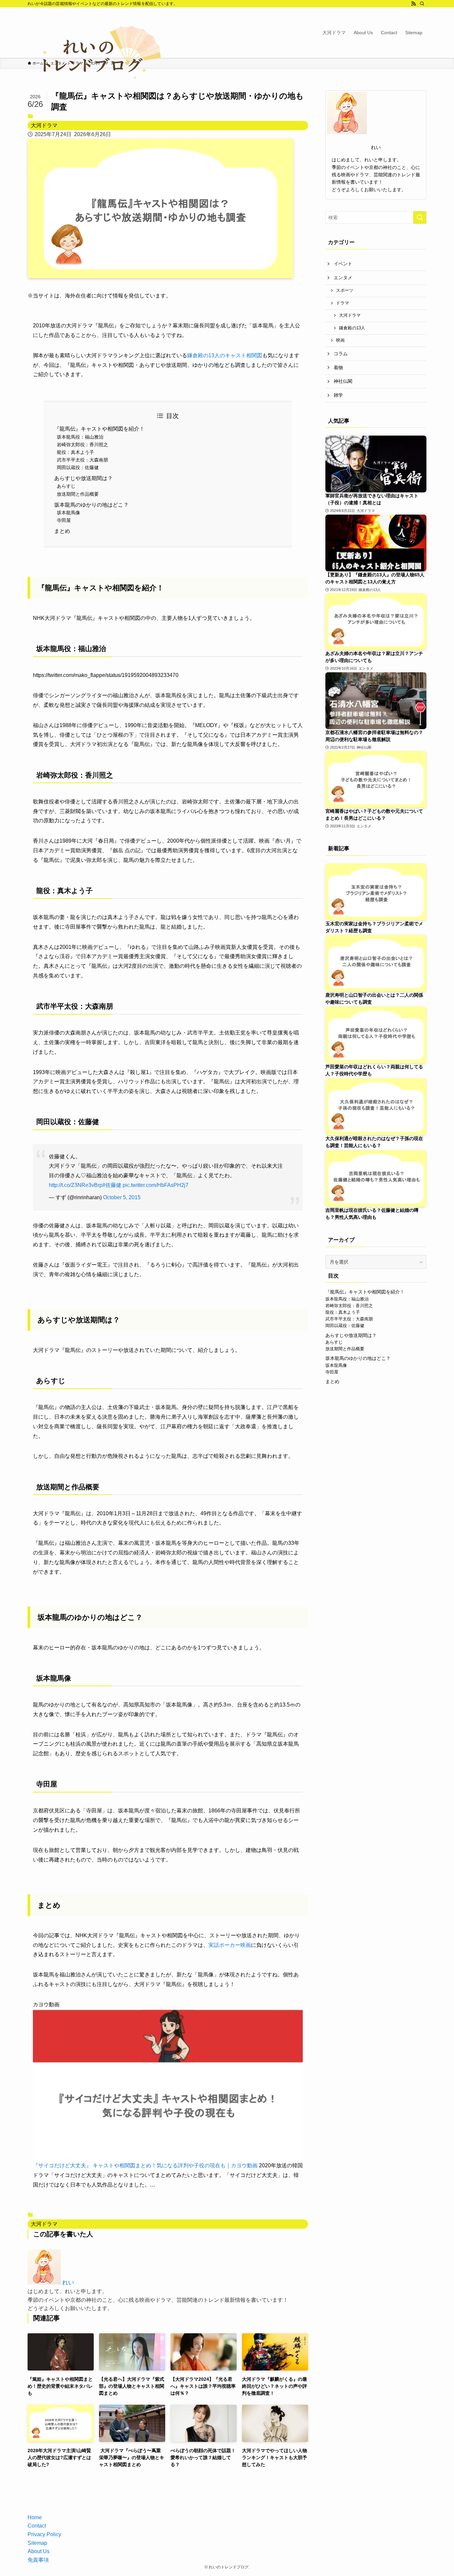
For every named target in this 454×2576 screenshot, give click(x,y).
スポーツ (345, 291)
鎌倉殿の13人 (352, 328)
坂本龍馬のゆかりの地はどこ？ (91, 505)
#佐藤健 (112, 1185)
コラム (341, 354)
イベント (343, 264)
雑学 (338, 395)
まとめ (62, 531)
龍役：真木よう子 (75, 452)
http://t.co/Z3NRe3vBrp (76, 1185)
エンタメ (343, 278)
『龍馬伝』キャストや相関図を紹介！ (99, 429)
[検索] (422, 4)
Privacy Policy (44, 2534)
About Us (39, 2551)
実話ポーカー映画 (230, 1945)
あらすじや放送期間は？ (83, 478)
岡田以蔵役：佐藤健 (78, 467)
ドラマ (342, 303)
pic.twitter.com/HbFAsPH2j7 (156, 1185)
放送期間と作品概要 (78, 494)
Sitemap (37, 2543)
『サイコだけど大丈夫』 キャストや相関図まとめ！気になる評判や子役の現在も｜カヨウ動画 (145, 2165)
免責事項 (38, 2560)
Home (35, 2517)
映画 (340, 340)
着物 (338, 368)
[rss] (413, 4)
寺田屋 (64, 520)
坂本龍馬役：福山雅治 (80, 437)
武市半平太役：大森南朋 (82, 460)
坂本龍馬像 (68, 513)
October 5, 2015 (122, 1197)
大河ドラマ (44, 125)
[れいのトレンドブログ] (94, 57)
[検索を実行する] (420, 217)
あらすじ (66, 486)
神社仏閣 (343, 381)
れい (68, 2283)
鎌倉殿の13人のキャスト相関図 (225, 355)
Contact (37, 2526)
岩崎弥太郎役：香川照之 (82, 445)
